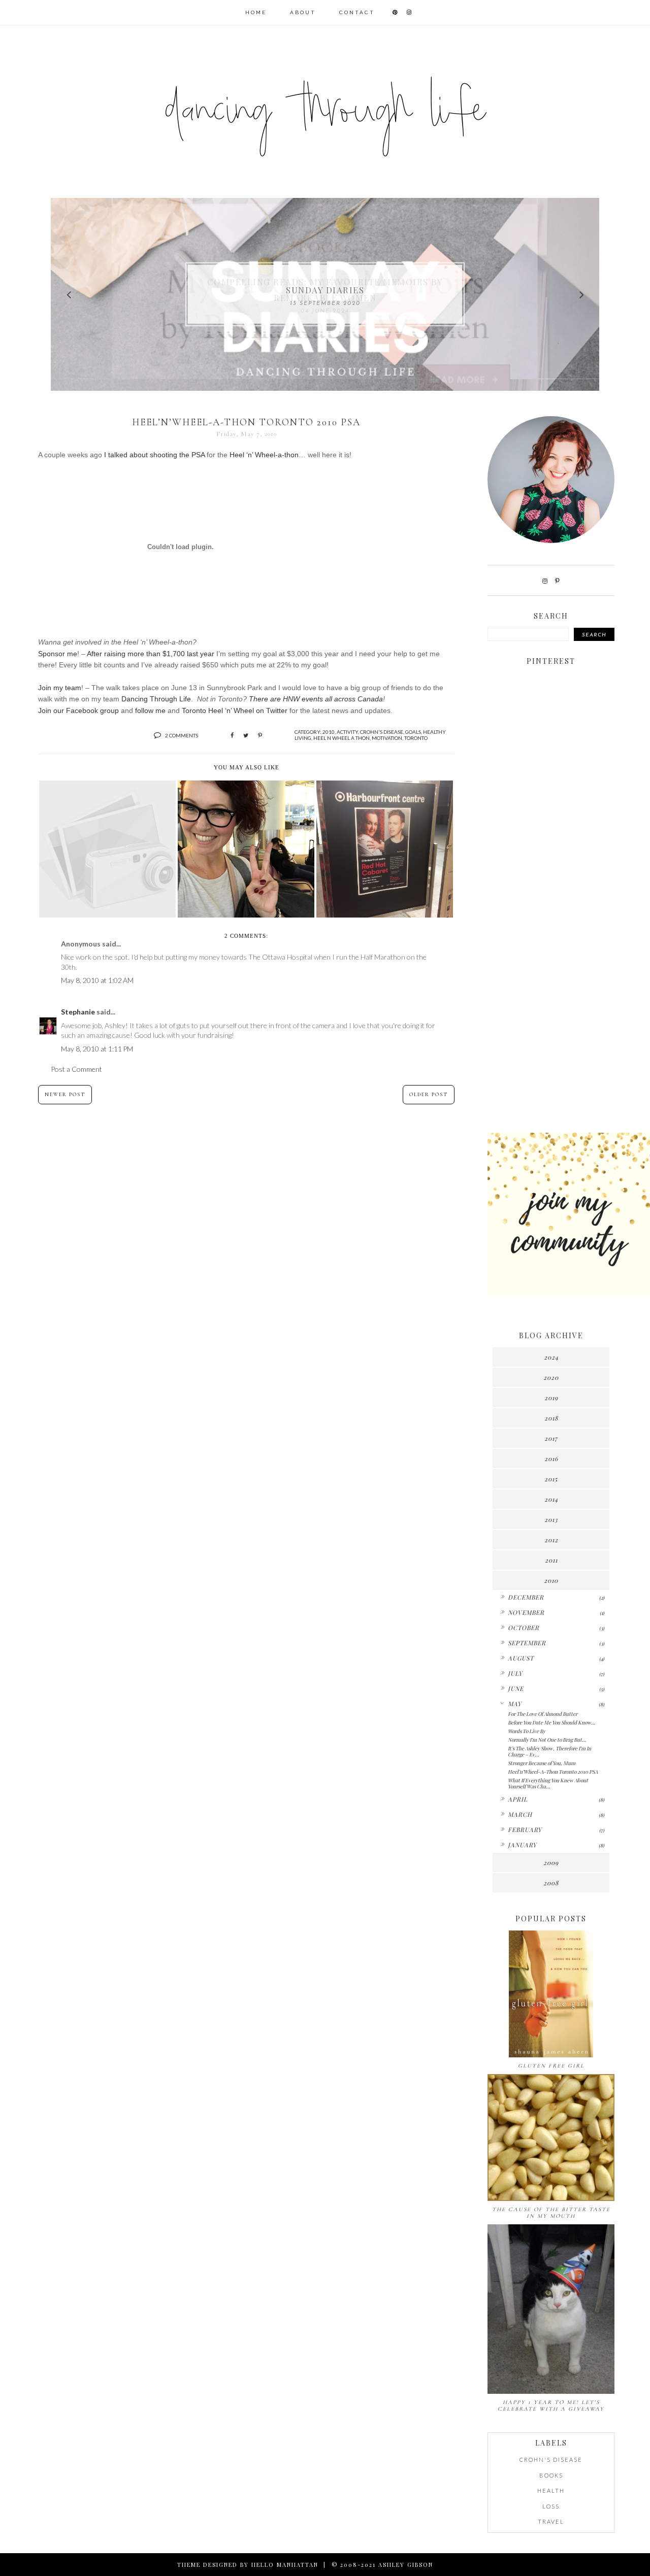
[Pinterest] (557, 581)
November (526, 1612)
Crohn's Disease (382, 732)
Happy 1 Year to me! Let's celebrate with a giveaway (551, 2405)
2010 (329, 732)
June (516, 1688)
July (515, 1673)
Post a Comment (76, 1069)
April (518, 1799)
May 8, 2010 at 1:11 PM (97, 1049)
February (525, 1829)
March (520, 1814)
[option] (325, 294)
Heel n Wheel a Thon (342, 738)
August (521, 1658)
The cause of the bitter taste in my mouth (551, 2213)
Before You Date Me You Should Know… (551, 1722)
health (551, 2490)
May (515, 1704)
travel (551, 2521)
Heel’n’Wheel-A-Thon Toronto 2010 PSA (553, 1772)
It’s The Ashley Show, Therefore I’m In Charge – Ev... (549, 1751)
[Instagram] (545, 581)
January (522, 1845)
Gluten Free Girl (551, 2066)
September (527, 1643)
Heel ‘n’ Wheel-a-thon (264, 455)
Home (256, 12)
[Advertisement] (551, 965)
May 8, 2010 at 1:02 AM (97, 980)
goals (413, 732)
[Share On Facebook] (232, 735)
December (526, 1597)
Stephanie (79, 1012)
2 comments (182, 735)
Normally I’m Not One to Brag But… (547, 1740)
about (303, 12)
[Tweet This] (246, 735)
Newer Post (65, 1095)
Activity (347, 732)
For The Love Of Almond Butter (543, 1714)
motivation (387, 738)
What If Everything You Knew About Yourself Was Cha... (548, 1783)
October (524, 1628)
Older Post (429, 1095)
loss (551, 2506)
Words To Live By (527, 1731)
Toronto (416, 738)
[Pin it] (260, 735)
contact (357, 12)
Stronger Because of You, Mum (542, 1763)
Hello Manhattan (285, 2565)
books (551, 2475)
